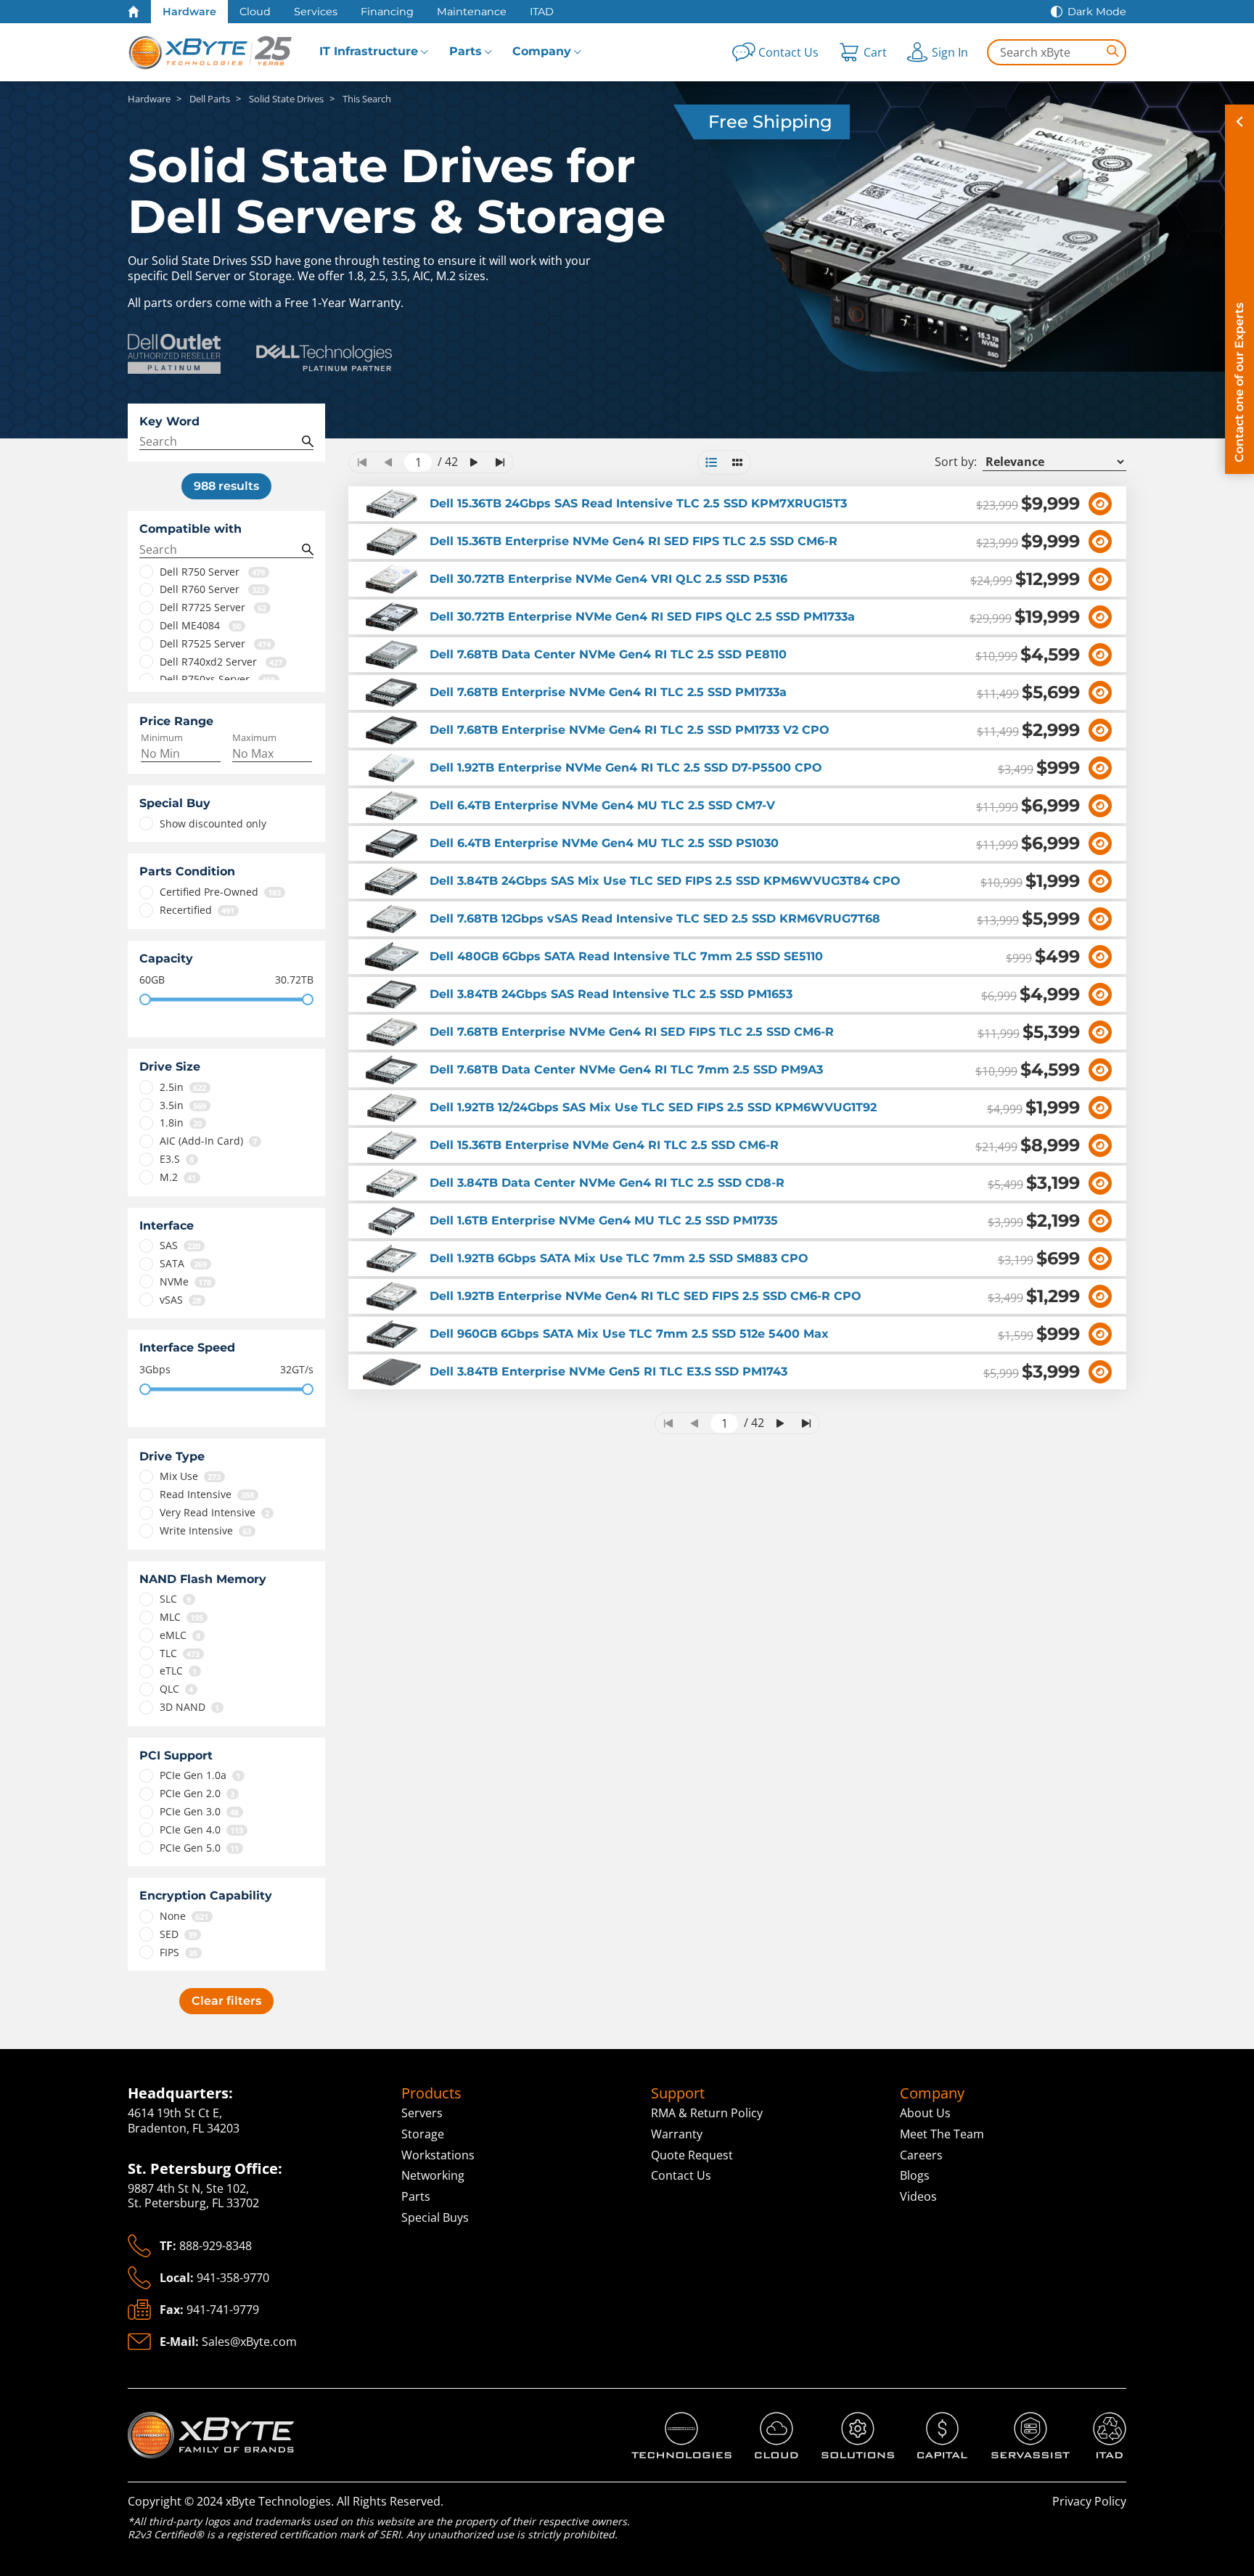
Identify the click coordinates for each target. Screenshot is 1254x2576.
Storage (423, 2134)
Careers (921, 2155)
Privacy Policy (1089, 2501)
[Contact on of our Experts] (1239, 289)
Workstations (438, 2155)
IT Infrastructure (369, 51)
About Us (925, 2113)
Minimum (162, 738)
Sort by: (956, 462)
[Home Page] (134, 12)
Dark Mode (1097, 12)
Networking (433, 2175)
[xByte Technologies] (211, 52)
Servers (422, 2113)
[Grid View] (737, 462)
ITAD (542, 12)
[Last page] (500, 462)
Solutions (847, 2420)
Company (542, 51)
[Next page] (474, 462)
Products (431, 2093)
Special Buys (435, 2217)
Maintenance (472, 12)
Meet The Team (942, 2134)
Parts (466, 51)
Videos (918, 2196)
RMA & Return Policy (707, 2113)
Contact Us (681, 2175)
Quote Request (692, 2155)
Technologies (668, 2420)
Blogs (915, 2175)
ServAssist (1019, 2420)
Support (678, 2093)
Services (316, 12)
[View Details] (1100, 504)
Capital (936, 2420)
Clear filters (226, 2001)
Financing (387, 12)
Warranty (677, 2134)
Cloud (255, 12)
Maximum (254, 738)
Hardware (189, 12)
